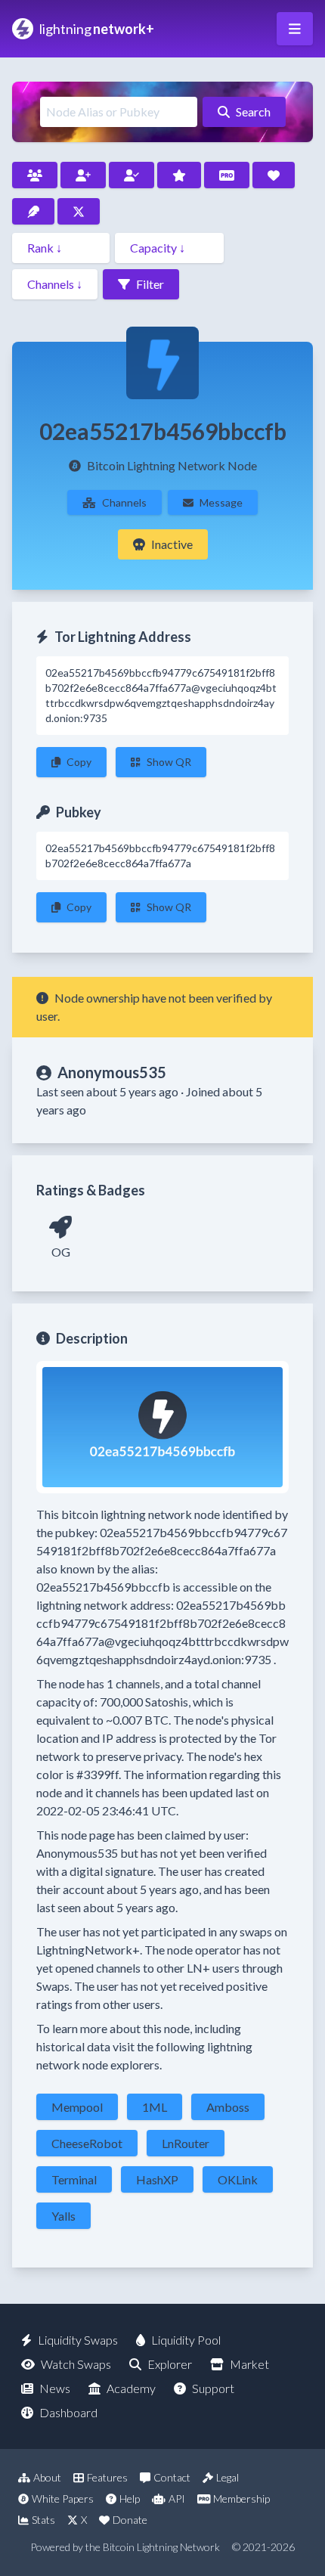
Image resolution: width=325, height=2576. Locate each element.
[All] (35, 175)
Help (130, 2499)
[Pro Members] (227, 175)
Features (107, 2477)
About (47, 2477)
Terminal (74, 2179)
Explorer (170, 2364)
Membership (241, 2499)
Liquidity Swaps (78, 2340)
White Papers (63, 2499)
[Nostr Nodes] (33, 211)
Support (213, 2388)
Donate (130, 2520)
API (177, 2499)
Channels (124, 502)
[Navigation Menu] (295, 29)
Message (221, 502)
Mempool (77, 2107)
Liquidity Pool (186, 2340)
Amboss (228, 2107)
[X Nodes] (79, 211)
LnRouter (186, 2143)
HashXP (157, 2179)
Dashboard (68, 2412)
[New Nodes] (83, 175)
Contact (172, 2477)
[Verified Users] (132, 175)
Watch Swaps (76, 2364)
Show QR (169, 762)
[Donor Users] (274, 175)
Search (253, 112)
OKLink (238, 2179)
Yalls (63, 2216)
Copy (79, 762)
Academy (131, 2388)
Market (249, 2364)
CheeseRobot (87, 2143)
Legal (227, 2477)
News (55, 2388)
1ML (155, 2107)
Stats (43, 2520)
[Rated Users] (179, 175)
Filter (150, 284)
